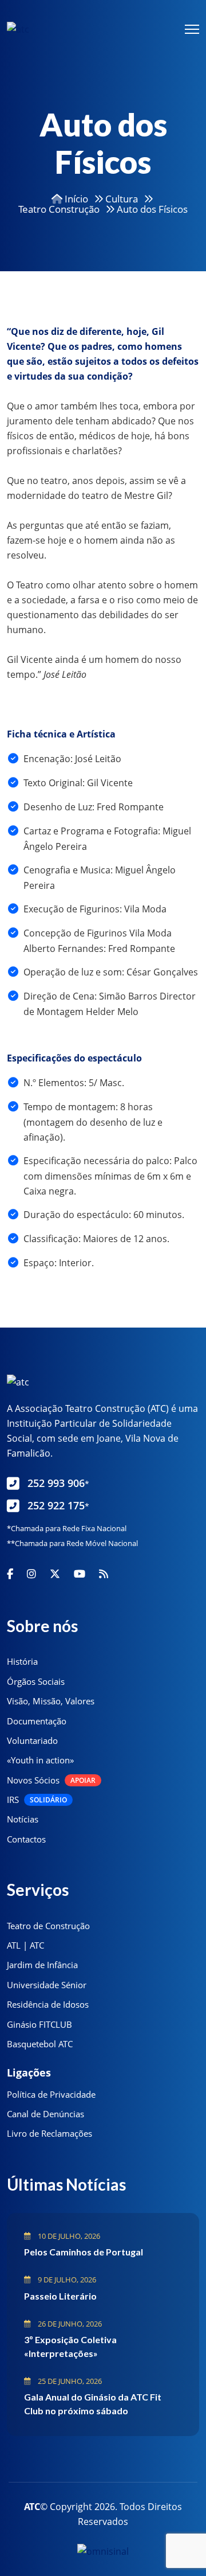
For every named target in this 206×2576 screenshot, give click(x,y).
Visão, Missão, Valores (51, 1701)
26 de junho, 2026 (69, 2324)
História (22, 1661)
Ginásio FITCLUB (39, 2024)
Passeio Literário (60, 2296)
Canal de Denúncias (45, 2114)
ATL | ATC (25, 1945)
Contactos (26, 1839)
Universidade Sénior (47, 1985)
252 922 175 (58, 1505)
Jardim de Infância (42, 1965)
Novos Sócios (51, 1780)
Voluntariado (32, 1740)
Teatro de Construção (48, 1926)
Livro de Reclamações (49, 2133)
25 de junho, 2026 (69, 2381)
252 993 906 (58, 1483)
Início (75, 199)
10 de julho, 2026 (68, 2236)
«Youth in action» (40, 1760)
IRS (37, 1800)
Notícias (23, 1819)
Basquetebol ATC (40, 2044)
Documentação (37, 1721)
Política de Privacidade (51, 2094)
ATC (32, 2507)
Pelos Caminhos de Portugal (84, 2252)
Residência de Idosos (48, 2004)
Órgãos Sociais (36, 1681)
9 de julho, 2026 (66, 2280)
